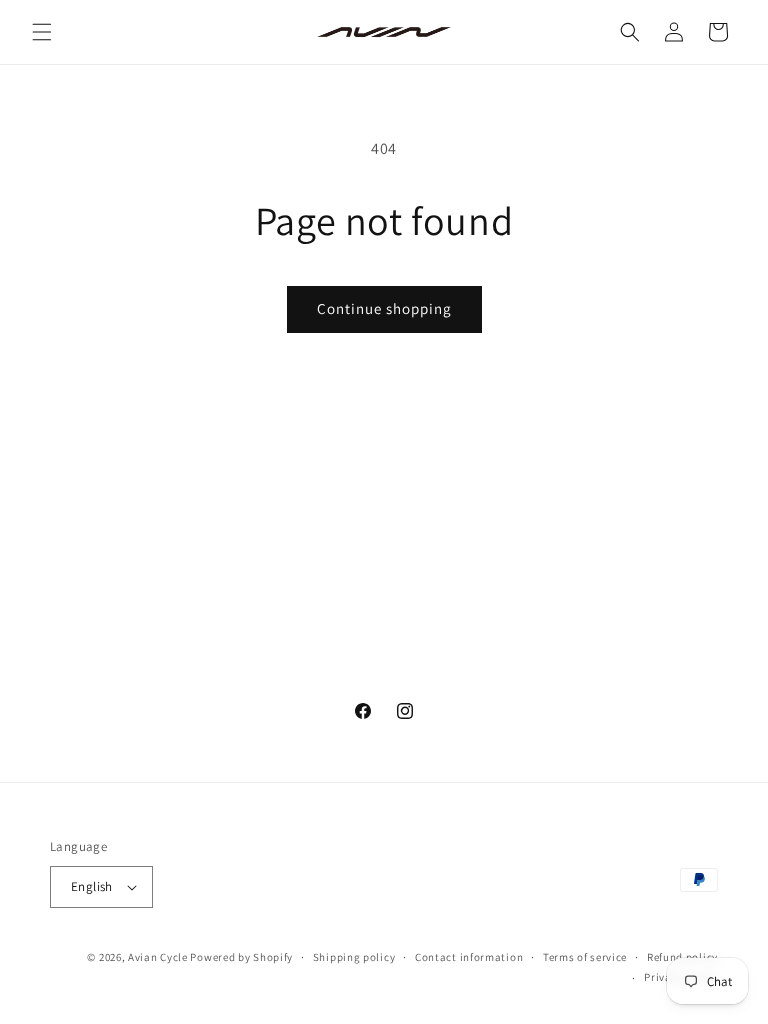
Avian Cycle (158, 957)
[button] (42, 32)
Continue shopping (384, 308)
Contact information (469, 957)
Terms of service (585, 957)
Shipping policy (354, 957)
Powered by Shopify (241, 957)
